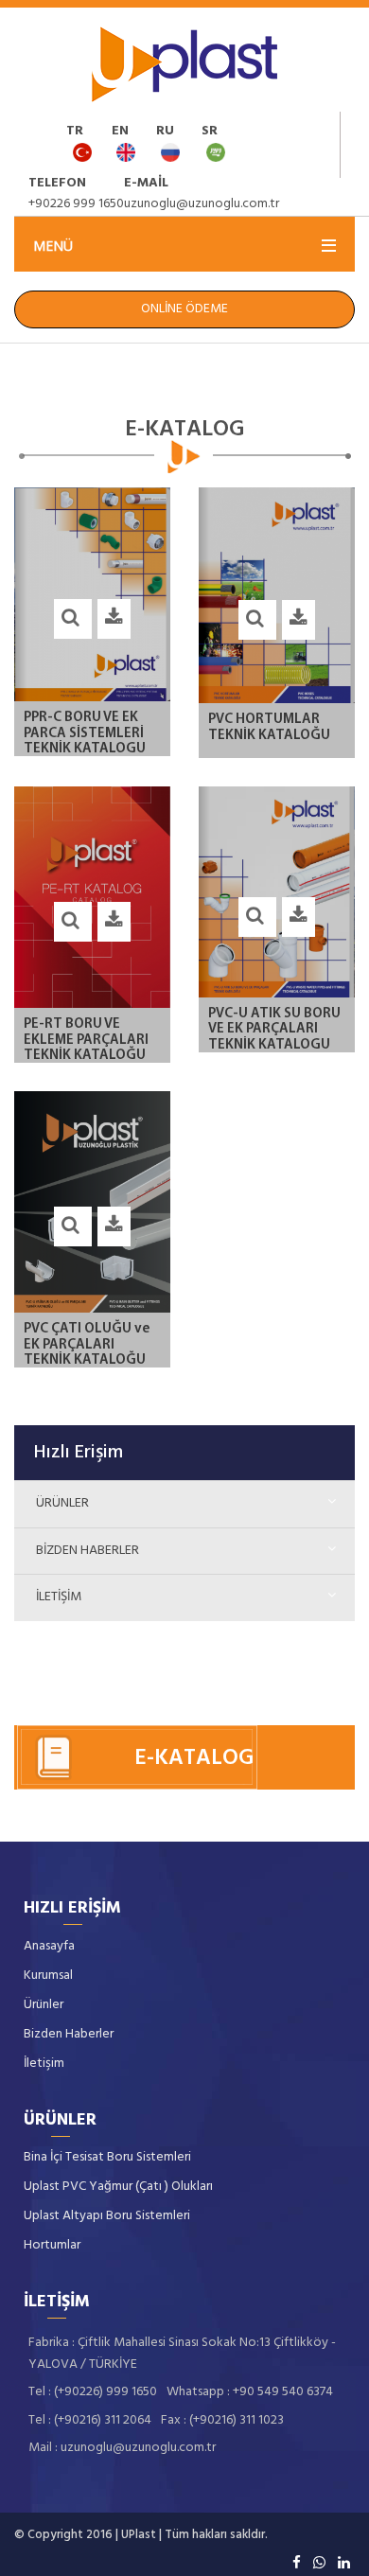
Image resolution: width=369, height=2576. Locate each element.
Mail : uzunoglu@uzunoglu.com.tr (122, 2448)
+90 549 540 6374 (283, 2392)
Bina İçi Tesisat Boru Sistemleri (107, 2157)
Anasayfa (49, 1946)
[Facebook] (297, 2562)
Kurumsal (48, 1976)
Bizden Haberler (88, 1551)
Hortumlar (52, 2245)
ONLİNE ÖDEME (184, 309)
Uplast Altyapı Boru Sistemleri (107, 2216)
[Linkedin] (344, 2562)
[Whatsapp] (319, 2562)
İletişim (59, 1597)
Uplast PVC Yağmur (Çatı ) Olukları (118, 2187)
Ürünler (62, 1503)
